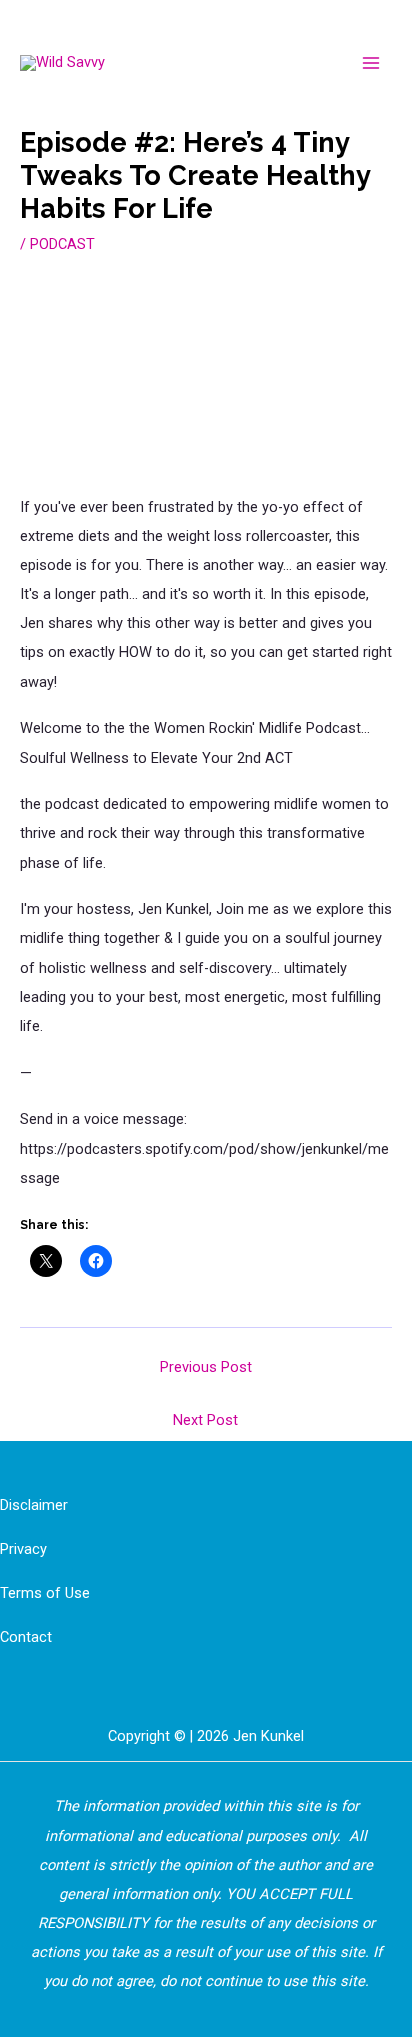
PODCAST (62, 244)
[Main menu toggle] (371, 63)
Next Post (205, 1420)
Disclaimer (34, 1505)
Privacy (23, 1549)
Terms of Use (45, 1593)
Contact (26, 1637)
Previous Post (206, 1367)
